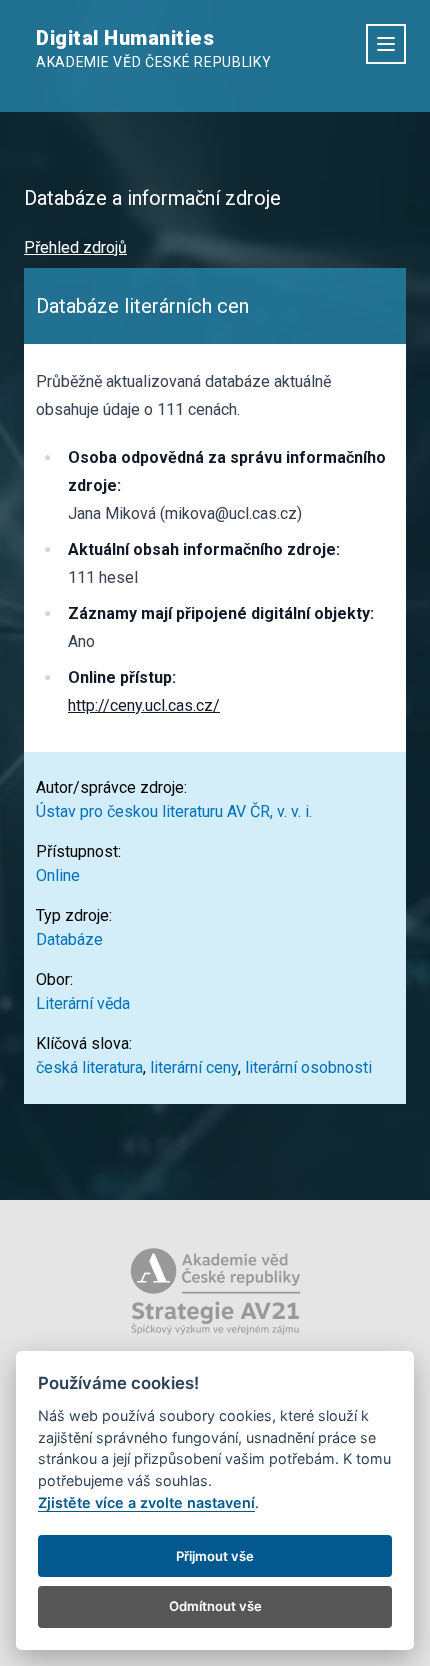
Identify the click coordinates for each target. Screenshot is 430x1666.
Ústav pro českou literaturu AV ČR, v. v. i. (174, 811)
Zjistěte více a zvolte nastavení (146, 1502)
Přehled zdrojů (75, 247)
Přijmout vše (215, 1556)
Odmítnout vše (215, 1606)
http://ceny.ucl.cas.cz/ (144, 705)
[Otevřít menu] (386, 44)
